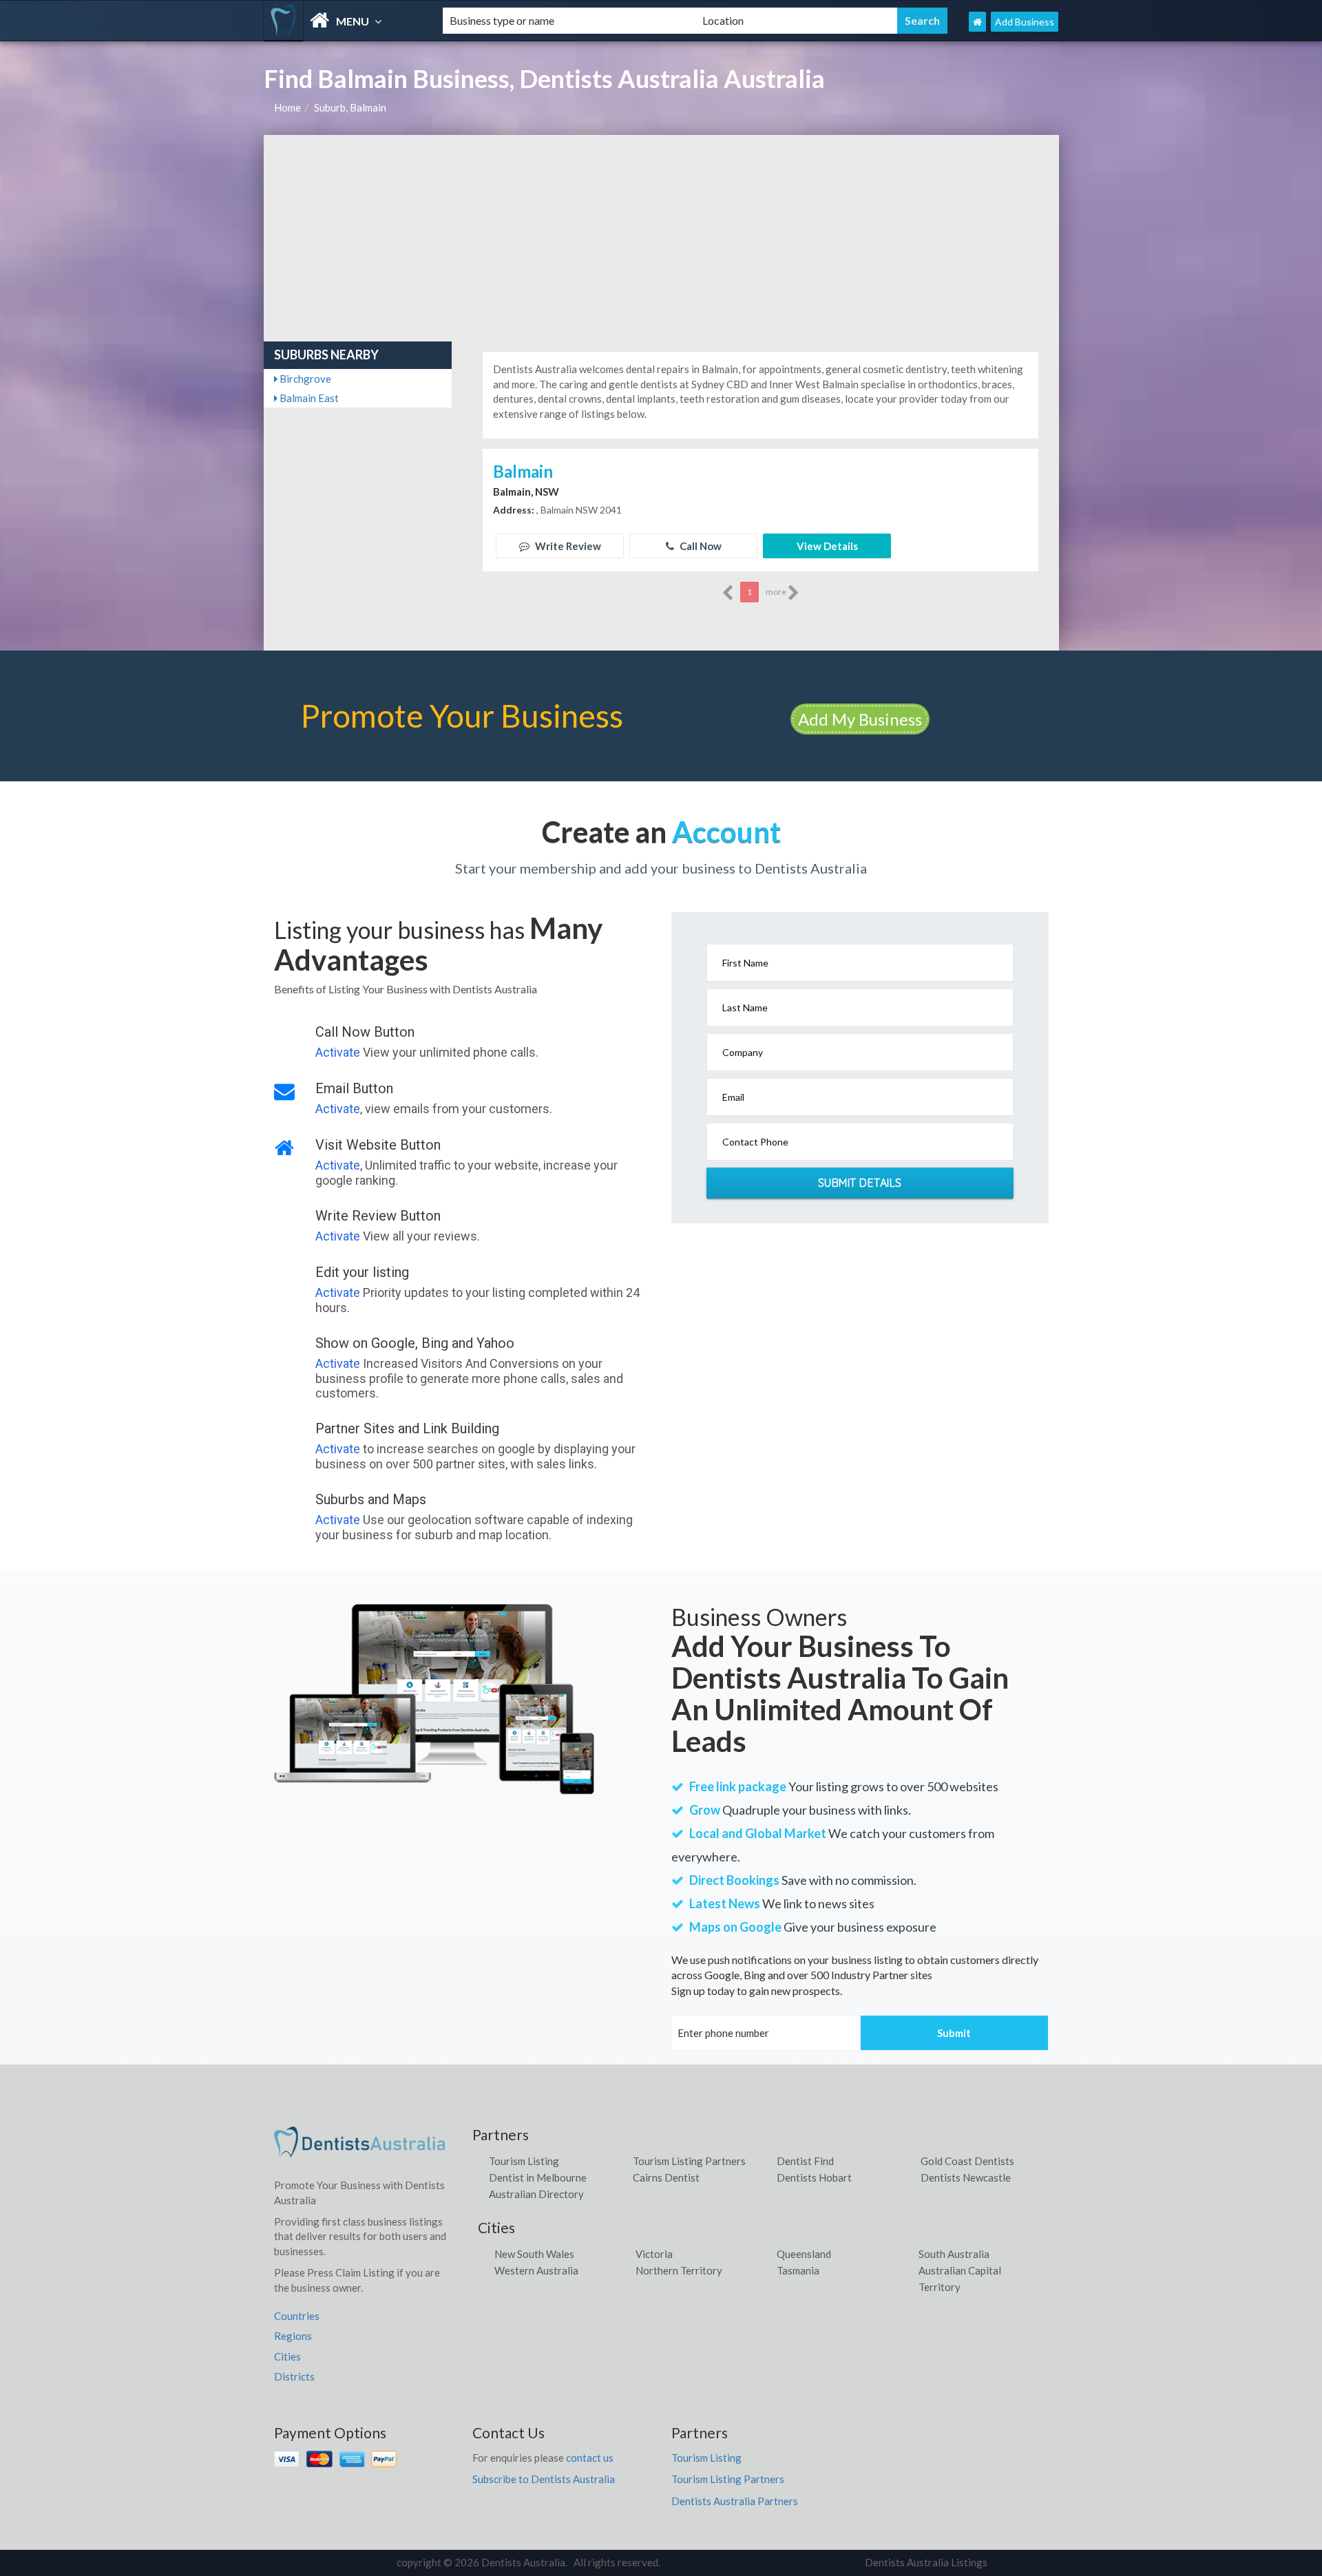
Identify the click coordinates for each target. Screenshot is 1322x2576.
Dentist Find (805, 2161)
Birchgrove (304, 379)
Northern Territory (679, 2270)
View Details (827, 546)
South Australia (954, 2254)
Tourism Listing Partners (689, 2161)
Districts (294, 2376)
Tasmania (798, 2270)
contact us (590, 2458)
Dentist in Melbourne (538, 2177)
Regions (293, 2336)
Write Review (567, 546)
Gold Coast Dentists (967, 2161)
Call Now (700, 546)
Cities (287, 2356)
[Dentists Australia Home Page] (977, 22)
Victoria (654, 2254)
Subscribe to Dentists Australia (544, 2479)
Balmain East (308, 398)
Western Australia (536, 2270)
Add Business (1025, 22)
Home (287, 107)
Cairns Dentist (666, 2177)
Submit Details (860, 1183)
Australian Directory (536, 2194)
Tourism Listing (524, 2161)
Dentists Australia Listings (926, 2562)
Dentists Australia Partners (735, 2501)
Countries (297, 2316)
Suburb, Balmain (350, 107)
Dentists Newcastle (966, 2177)
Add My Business (860, 719)
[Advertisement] (661, 238)
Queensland (804, 2254)
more (777, 592)
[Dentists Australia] (342, 20)
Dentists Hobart (814, 2177)
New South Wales (534, 2254)
